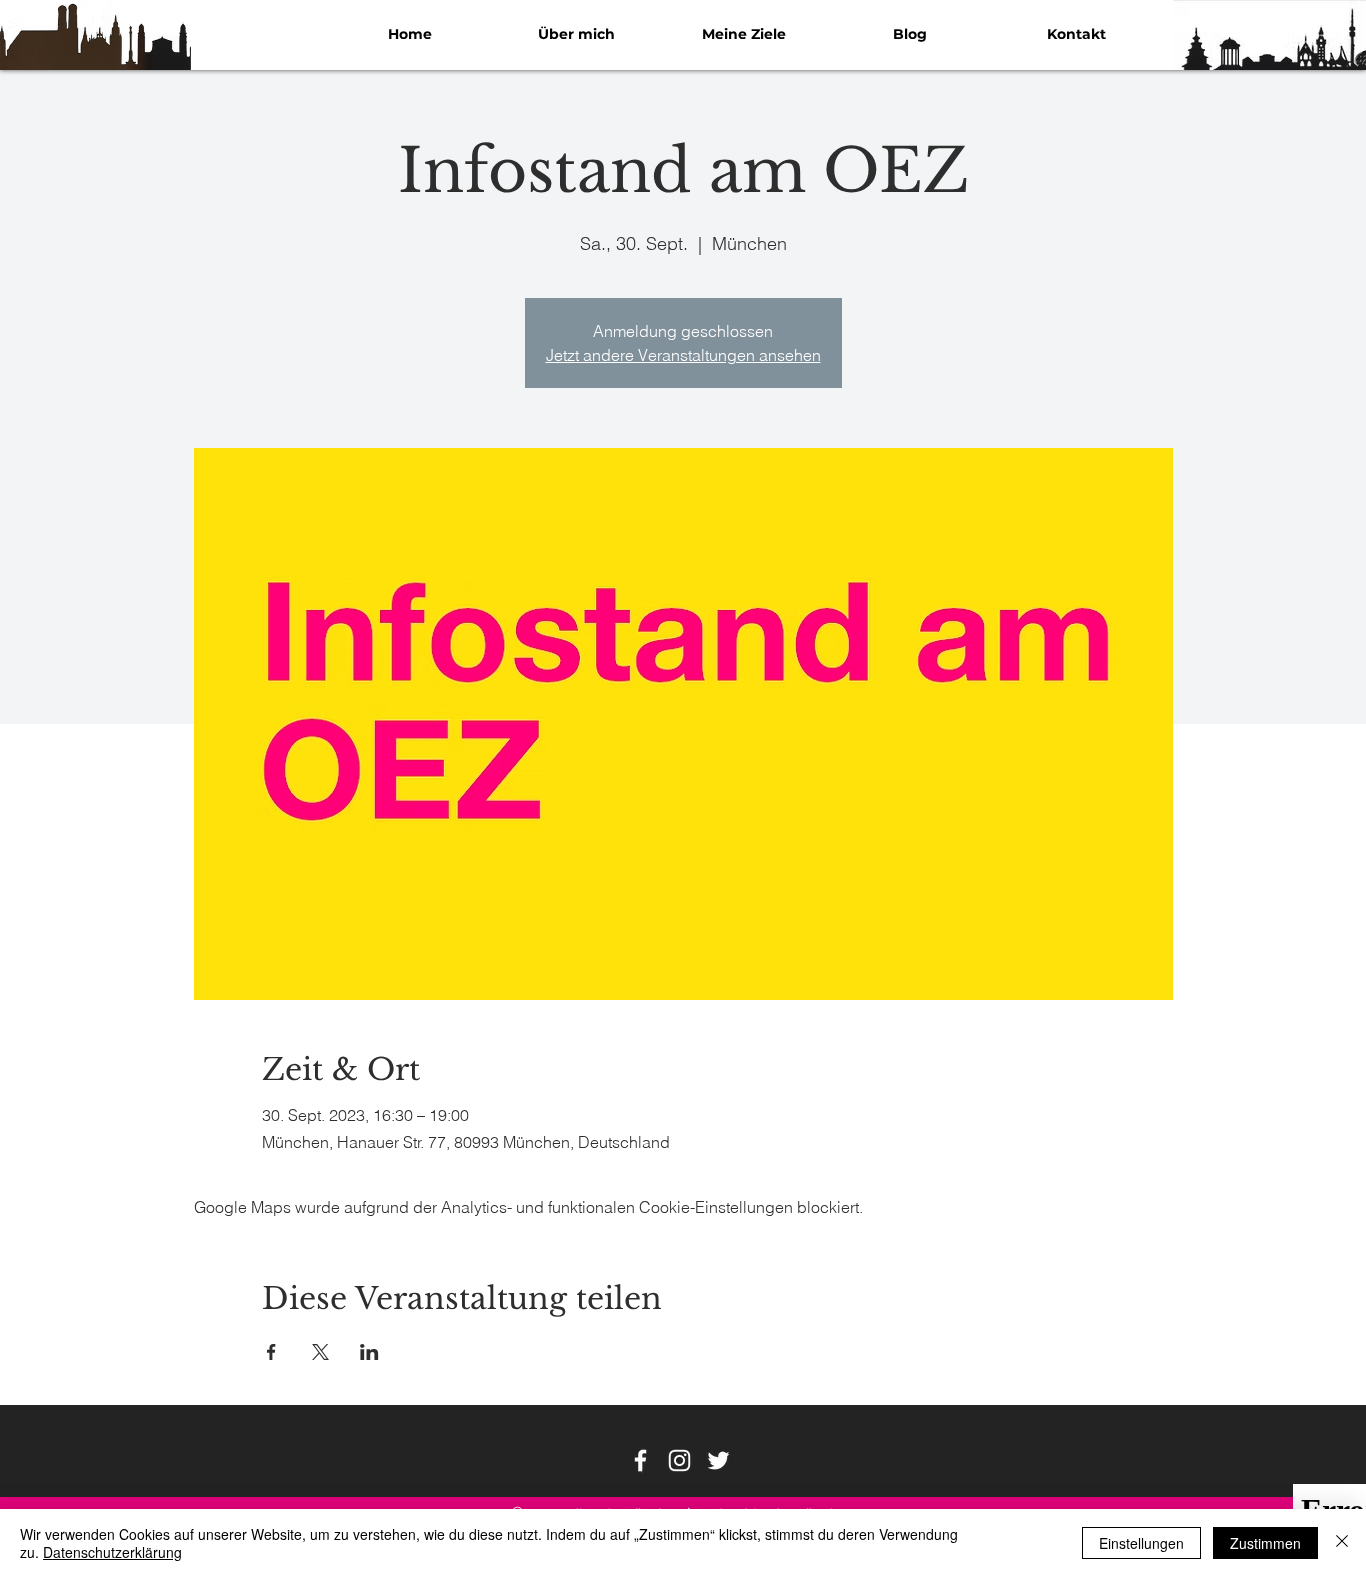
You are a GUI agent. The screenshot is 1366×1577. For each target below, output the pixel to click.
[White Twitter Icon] (718, 1460)
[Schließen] (1342, 1543)
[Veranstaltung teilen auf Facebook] (271, 1352)
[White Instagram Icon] (679, 1460)
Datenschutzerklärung (112, 1552)
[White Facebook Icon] (640, 1460)
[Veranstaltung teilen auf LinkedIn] (369, 1352)
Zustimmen (1265, 1543)
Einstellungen (1141, 1543)
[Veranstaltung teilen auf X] (320, 1352)
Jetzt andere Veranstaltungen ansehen (683, 355)
